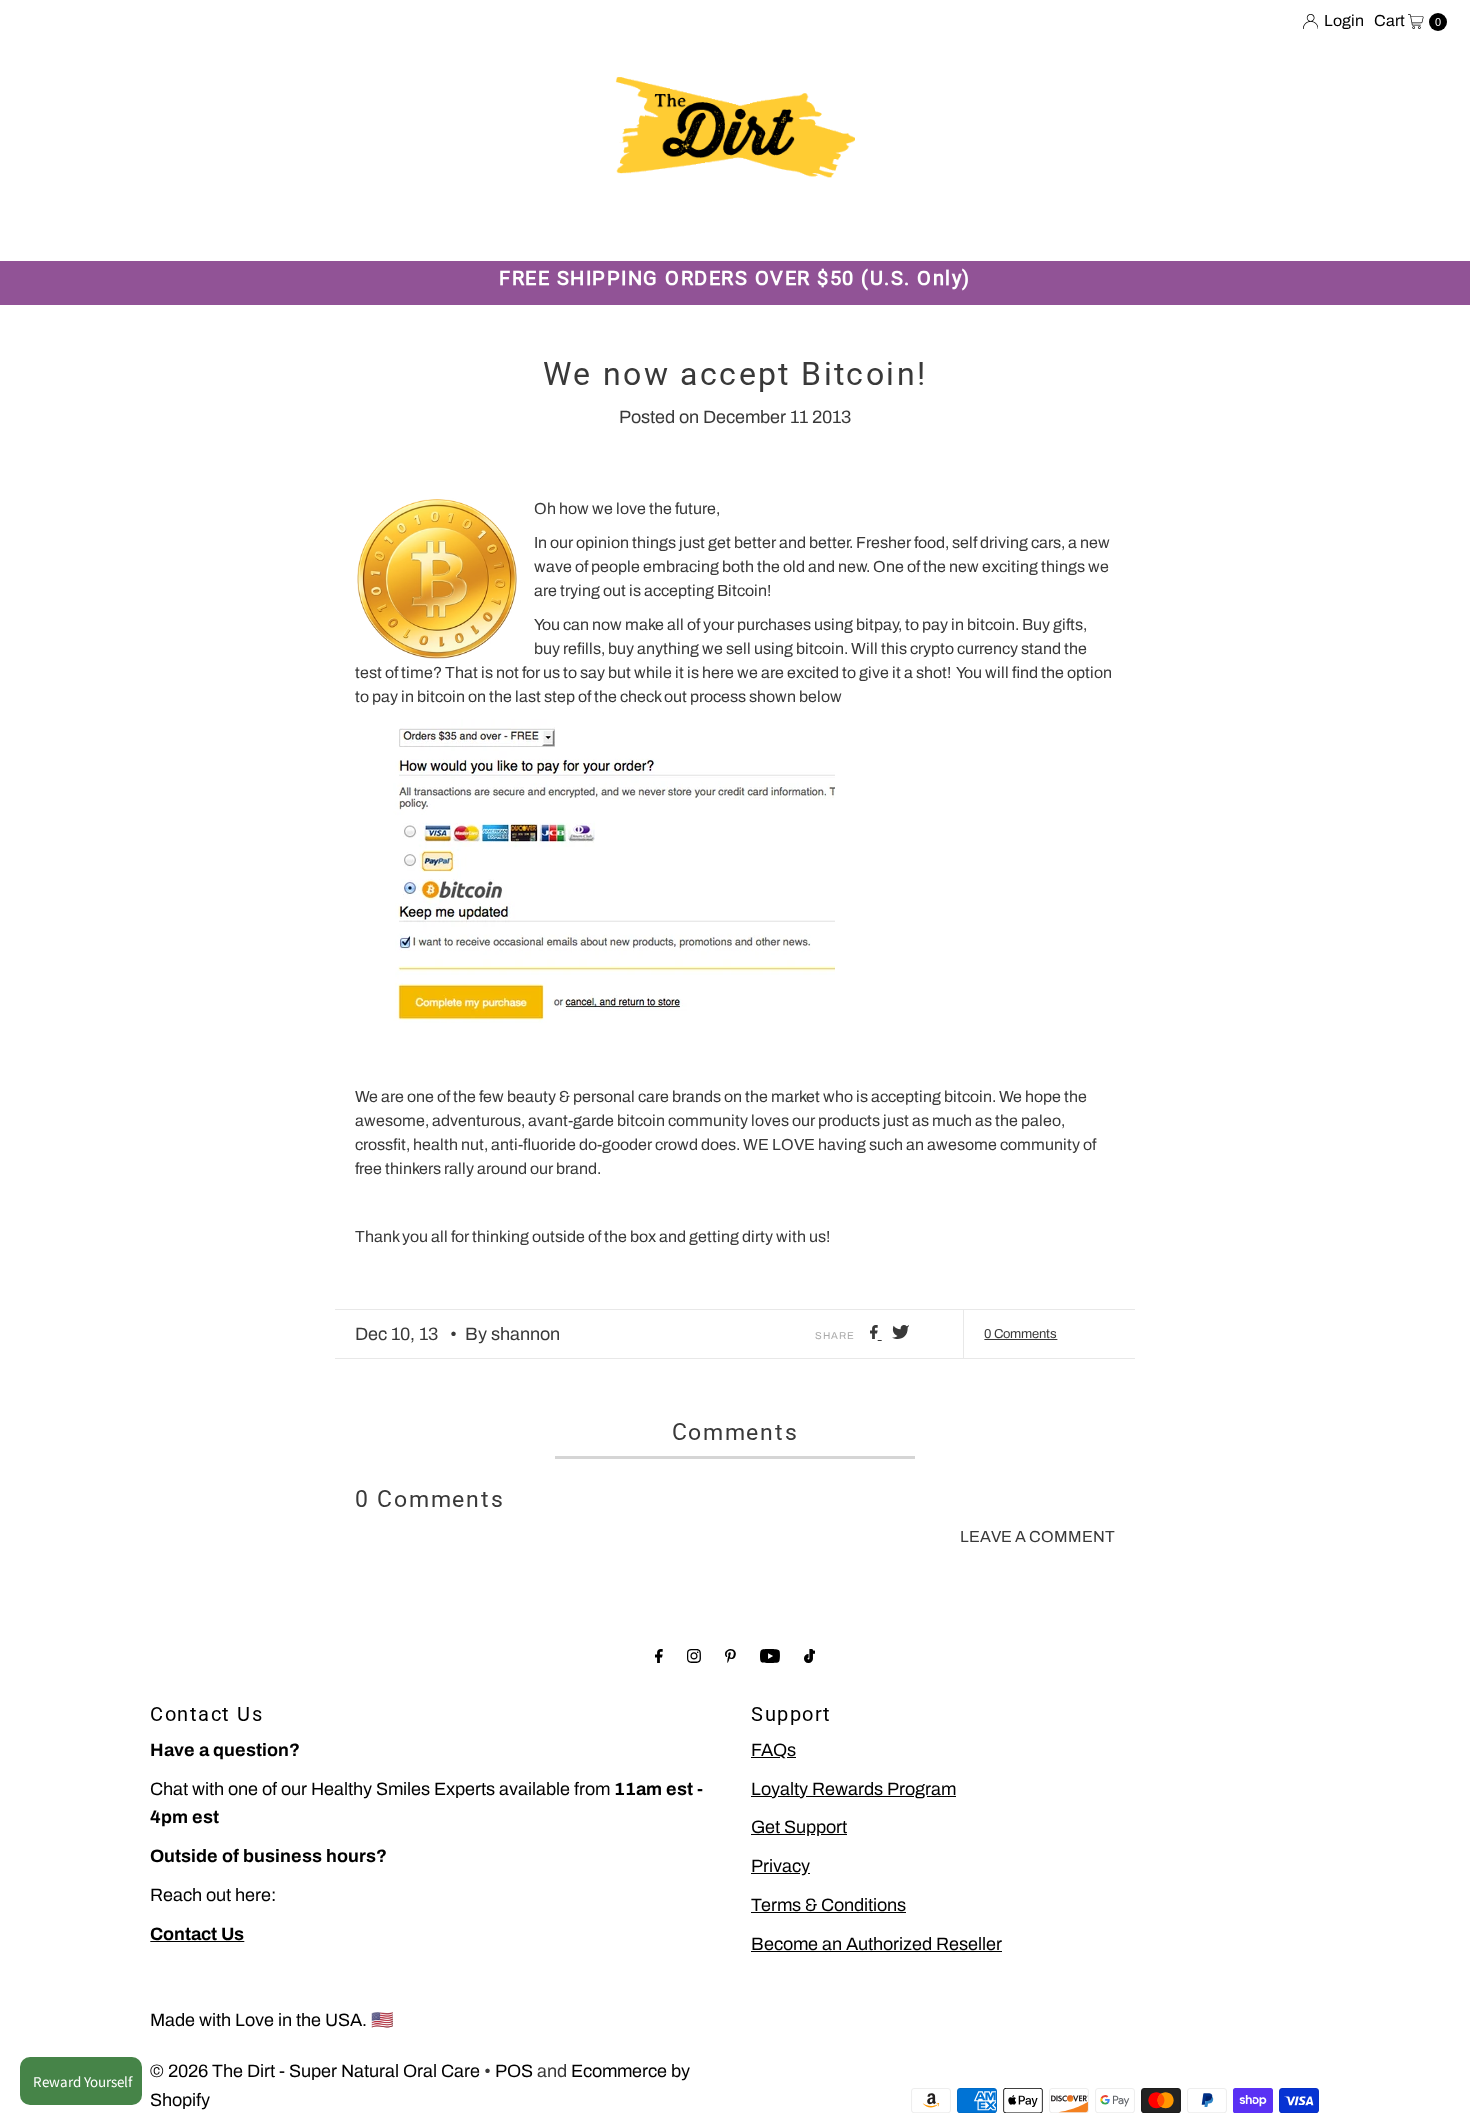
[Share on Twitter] (900, 1333)
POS (514, 2071)
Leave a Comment (1037, 1536)
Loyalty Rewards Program (853, 1789)
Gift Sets (387, 229)
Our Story (278, 229)
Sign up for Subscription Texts (1186, 229)
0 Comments (1020, 1334)
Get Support (799, 1827)
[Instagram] (694, 1656)
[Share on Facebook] (876, 1333)
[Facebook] (659, 1656)
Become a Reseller (770, 229)
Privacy (780, 1866)
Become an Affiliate (954, 229)
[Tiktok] (809, 1656)
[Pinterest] (730, 1656)
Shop (185, 229)
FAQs (773, 1750)
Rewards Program (526, 229)
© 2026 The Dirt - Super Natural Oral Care (315, 2071)
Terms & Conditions (828, 1905)
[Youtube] (770, 1656)
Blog (647, 229)
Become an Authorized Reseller (876, 1944)
